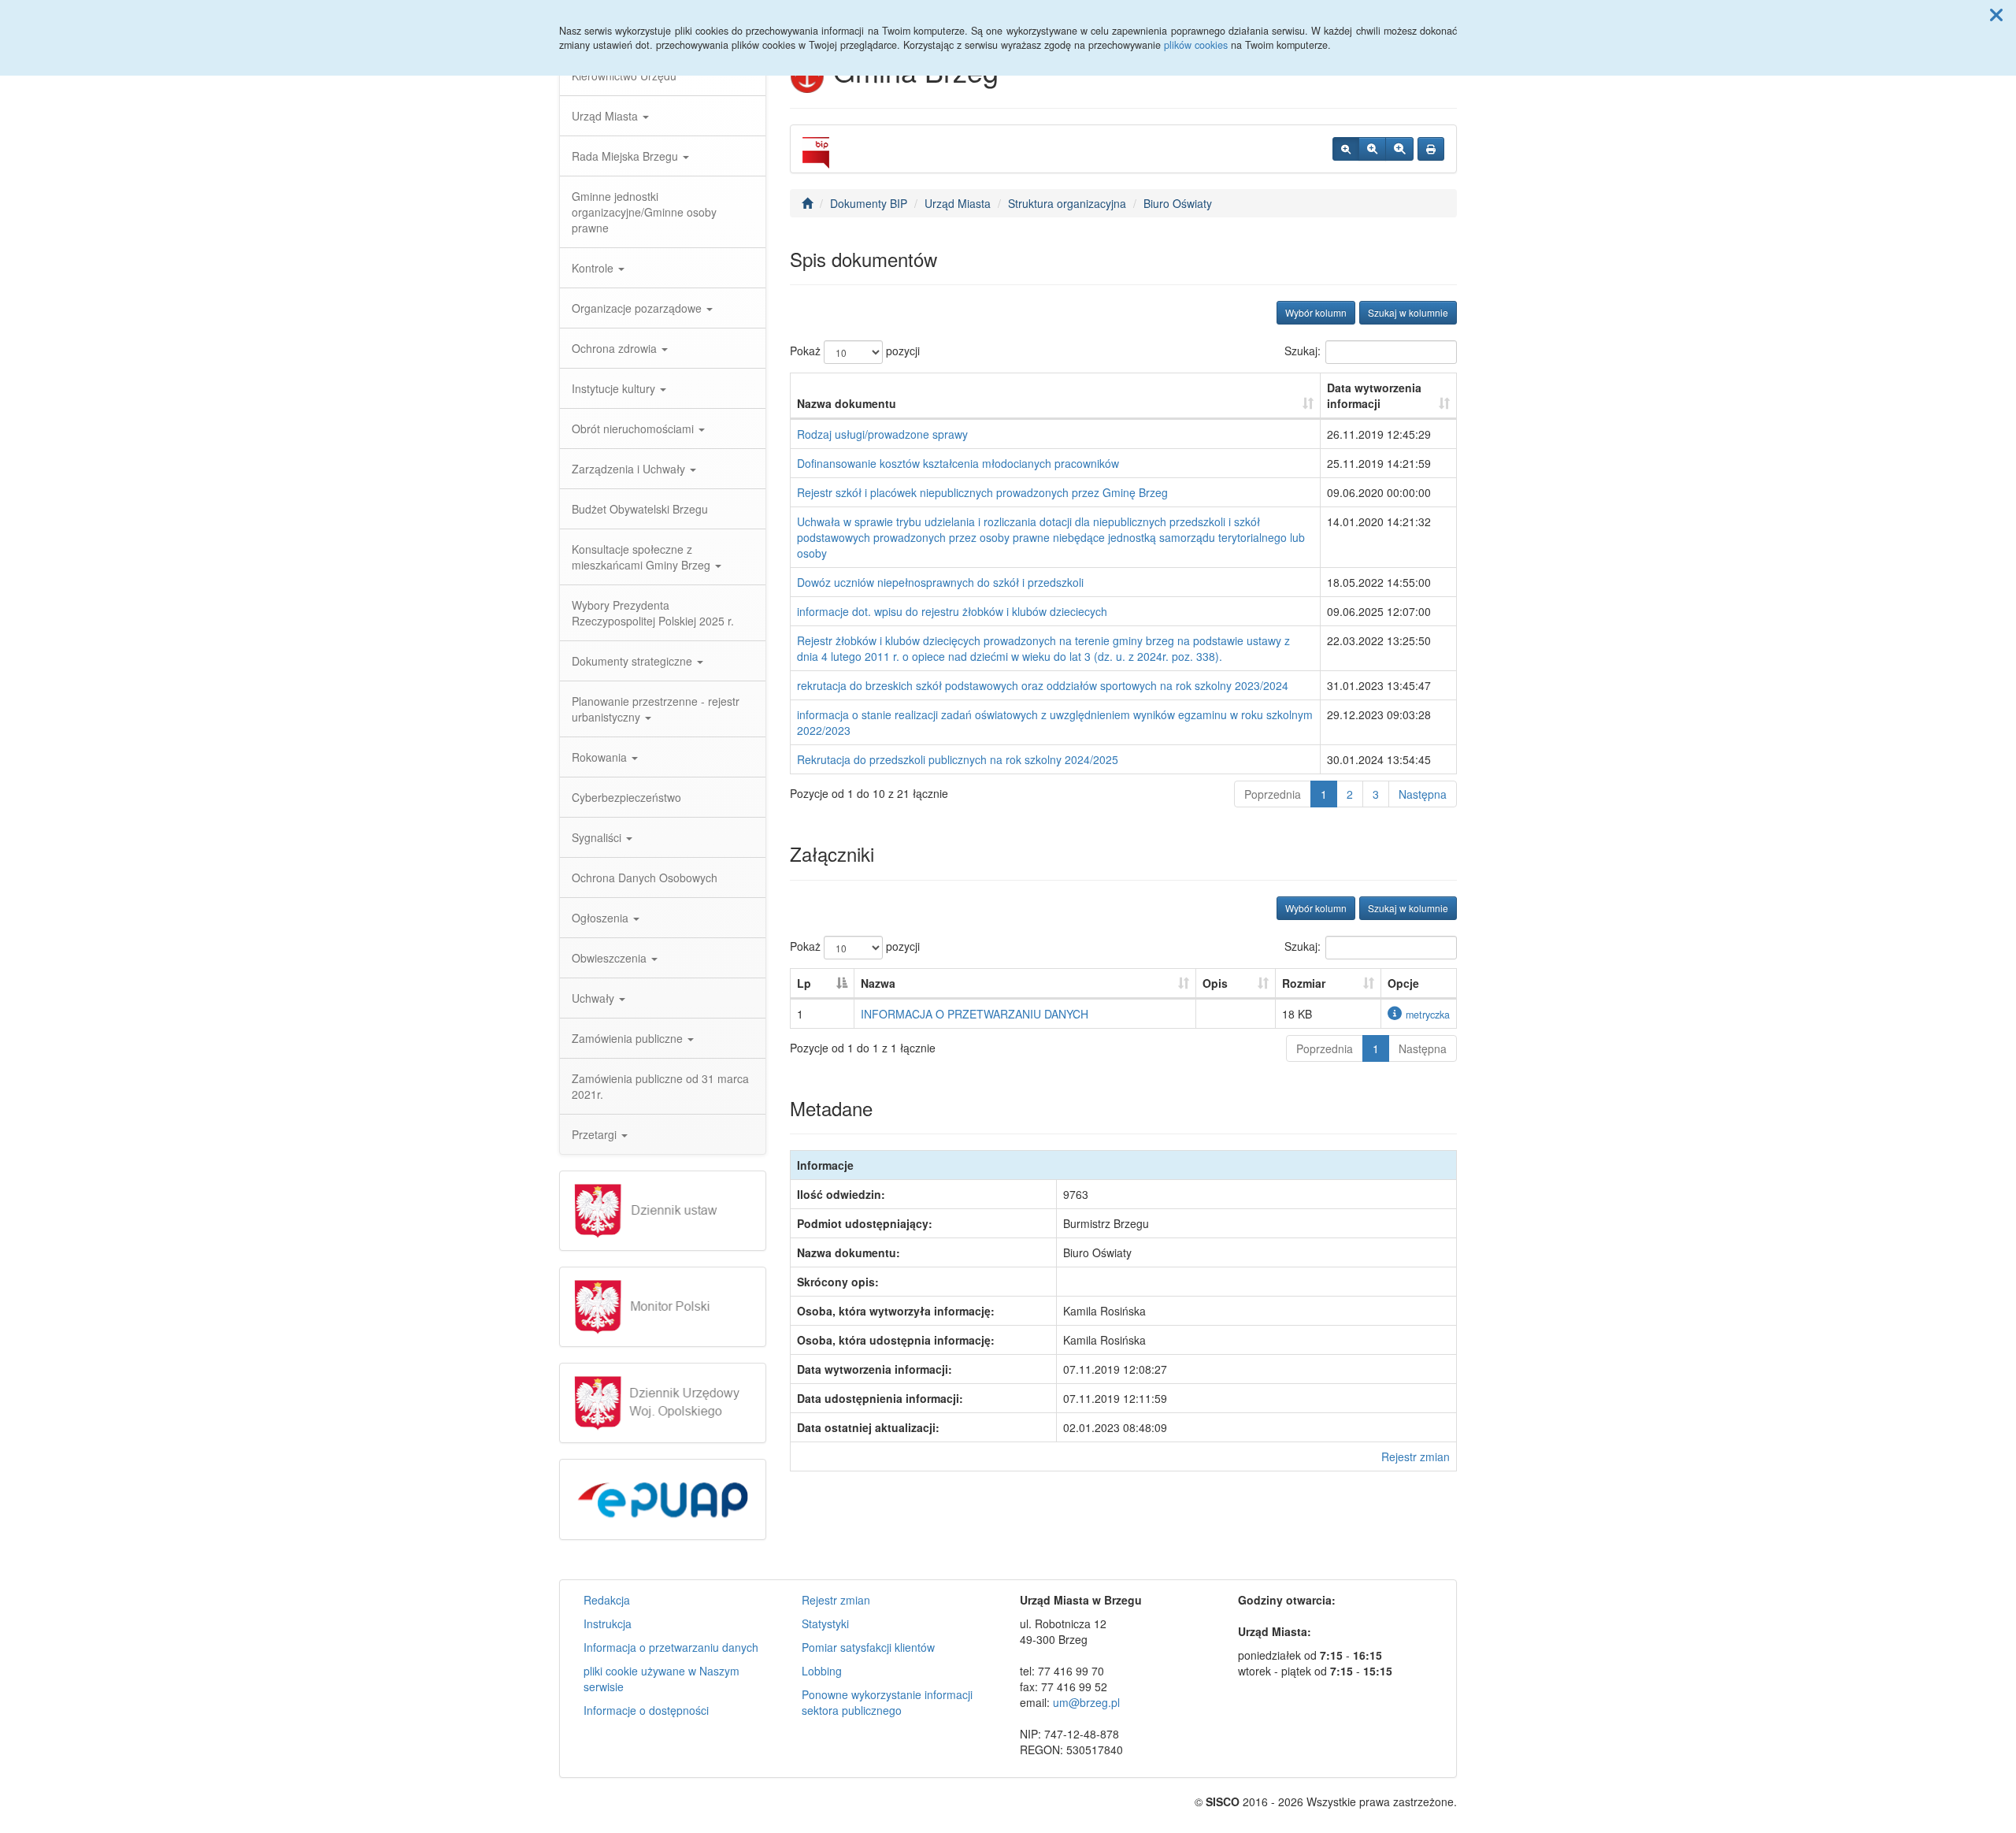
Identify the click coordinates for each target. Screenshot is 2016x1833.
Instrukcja (608, 1623)
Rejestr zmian (1416, 1456)
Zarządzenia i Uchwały (630, 469)
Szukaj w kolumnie (1408, 312)
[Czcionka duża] (1399, 149)
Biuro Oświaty (1178, 203)
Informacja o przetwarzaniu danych (671, 1647)
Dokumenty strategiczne (634, 661)
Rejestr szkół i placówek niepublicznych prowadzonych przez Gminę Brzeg (982, 492)
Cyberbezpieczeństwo (626, 797)
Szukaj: (1303, 351)
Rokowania (601, 757)
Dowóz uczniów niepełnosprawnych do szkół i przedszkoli (940, 582)
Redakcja (607, 1600)
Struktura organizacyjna (1067, 203)
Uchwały (595, 998)
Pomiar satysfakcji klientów (868, 1647)
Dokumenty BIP (869, 203)
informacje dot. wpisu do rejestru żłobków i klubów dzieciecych (952, 611)
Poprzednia (1273, 794)
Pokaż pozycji (855, 351)
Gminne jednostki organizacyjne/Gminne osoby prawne (644, 212)
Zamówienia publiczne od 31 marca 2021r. (660, 1086)
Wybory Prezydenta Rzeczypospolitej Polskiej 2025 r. (653, 613)
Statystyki (825, 1623)
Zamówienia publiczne (629, 1038)
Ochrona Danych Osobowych (645, 878)
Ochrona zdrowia (616, 348)
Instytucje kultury (615, 388)
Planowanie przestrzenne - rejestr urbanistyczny (656, 709)
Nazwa (878, 983)
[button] (1996, 14)
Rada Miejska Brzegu (626, 156)
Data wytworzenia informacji (1374, 395)
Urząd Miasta (606, 116)
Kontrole (594, 268)
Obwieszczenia (611, 958)
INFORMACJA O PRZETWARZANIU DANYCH (975, 1014)
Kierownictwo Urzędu (624, 76)
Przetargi (596, 1134)
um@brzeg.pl (1086, 1702)
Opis (1215, 983)
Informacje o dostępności (646, 1710)
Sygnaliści (598, 837)
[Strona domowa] (807, 203)
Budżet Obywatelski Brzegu (640, 509)
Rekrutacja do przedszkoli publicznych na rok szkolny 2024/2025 (958, 759)
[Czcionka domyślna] (1346, 149)
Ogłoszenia (602, 918)
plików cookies (1196, 45)
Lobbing (822, 1671)
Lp (804, 983)
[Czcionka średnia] (1372, 149)
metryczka (1428, 1015)
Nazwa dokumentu (847, 403)
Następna (1423, 794)
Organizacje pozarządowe (638, 308)
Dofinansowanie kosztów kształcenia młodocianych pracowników (958, 463)
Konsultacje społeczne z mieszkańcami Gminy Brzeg (643, 557)
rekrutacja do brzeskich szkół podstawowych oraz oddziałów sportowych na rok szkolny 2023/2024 (1043, 685)
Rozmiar (1304, 983)
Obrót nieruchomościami (634, 429)
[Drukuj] (1431, 149)
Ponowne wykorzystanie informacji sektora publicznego (887, 1702)
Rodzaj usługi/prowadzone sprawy (882, 434)
